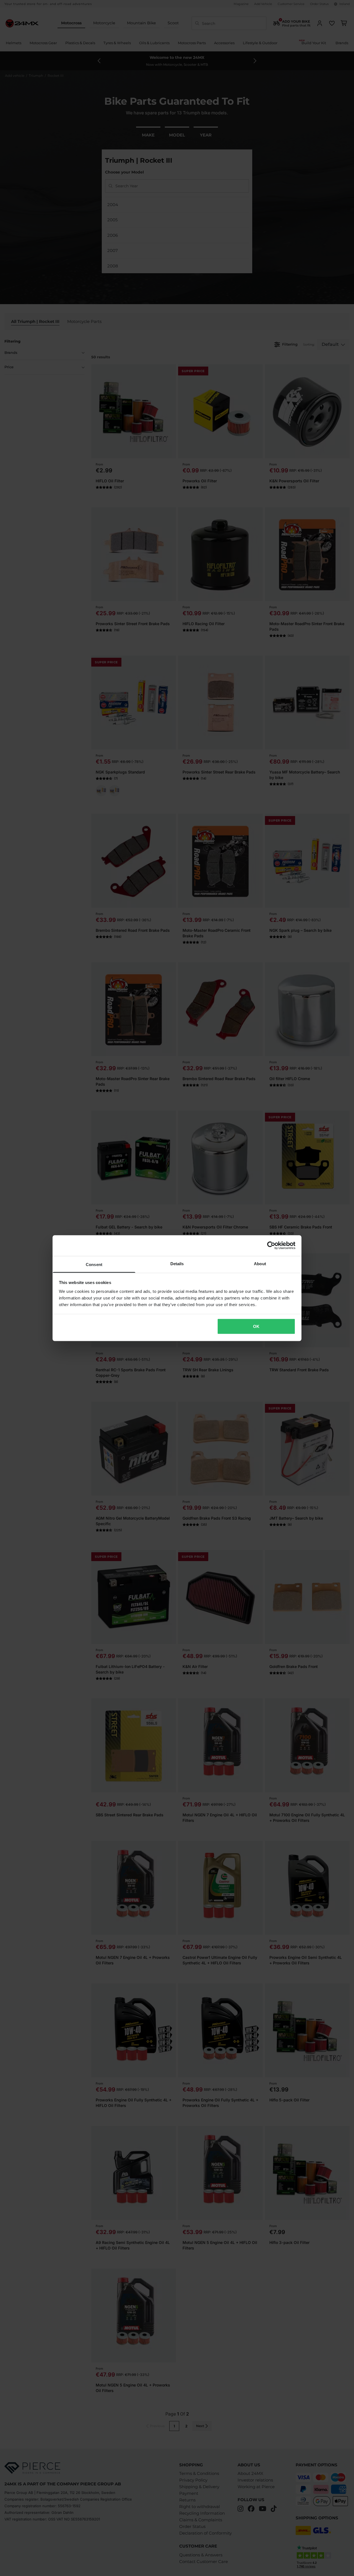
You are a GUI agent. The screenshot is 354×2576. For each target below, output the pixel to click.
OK (256, 1326)
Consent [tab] (94, 1264)
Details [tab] (177, 1263)
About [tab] (260, 1263)
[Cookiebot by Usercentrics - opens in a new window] (271, 1246)
